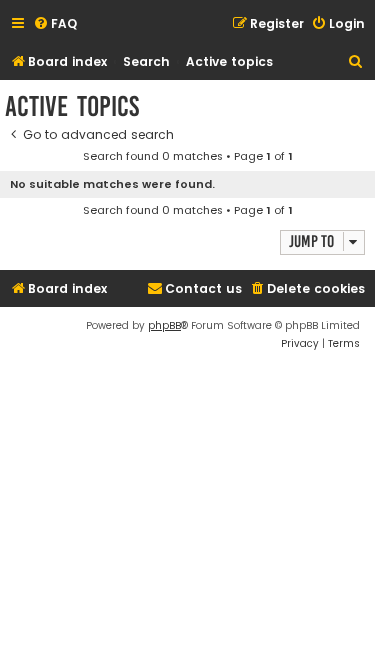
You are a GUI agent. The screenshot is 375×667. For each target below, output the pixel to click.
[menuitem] (55, 24)
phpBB (164, 325)
